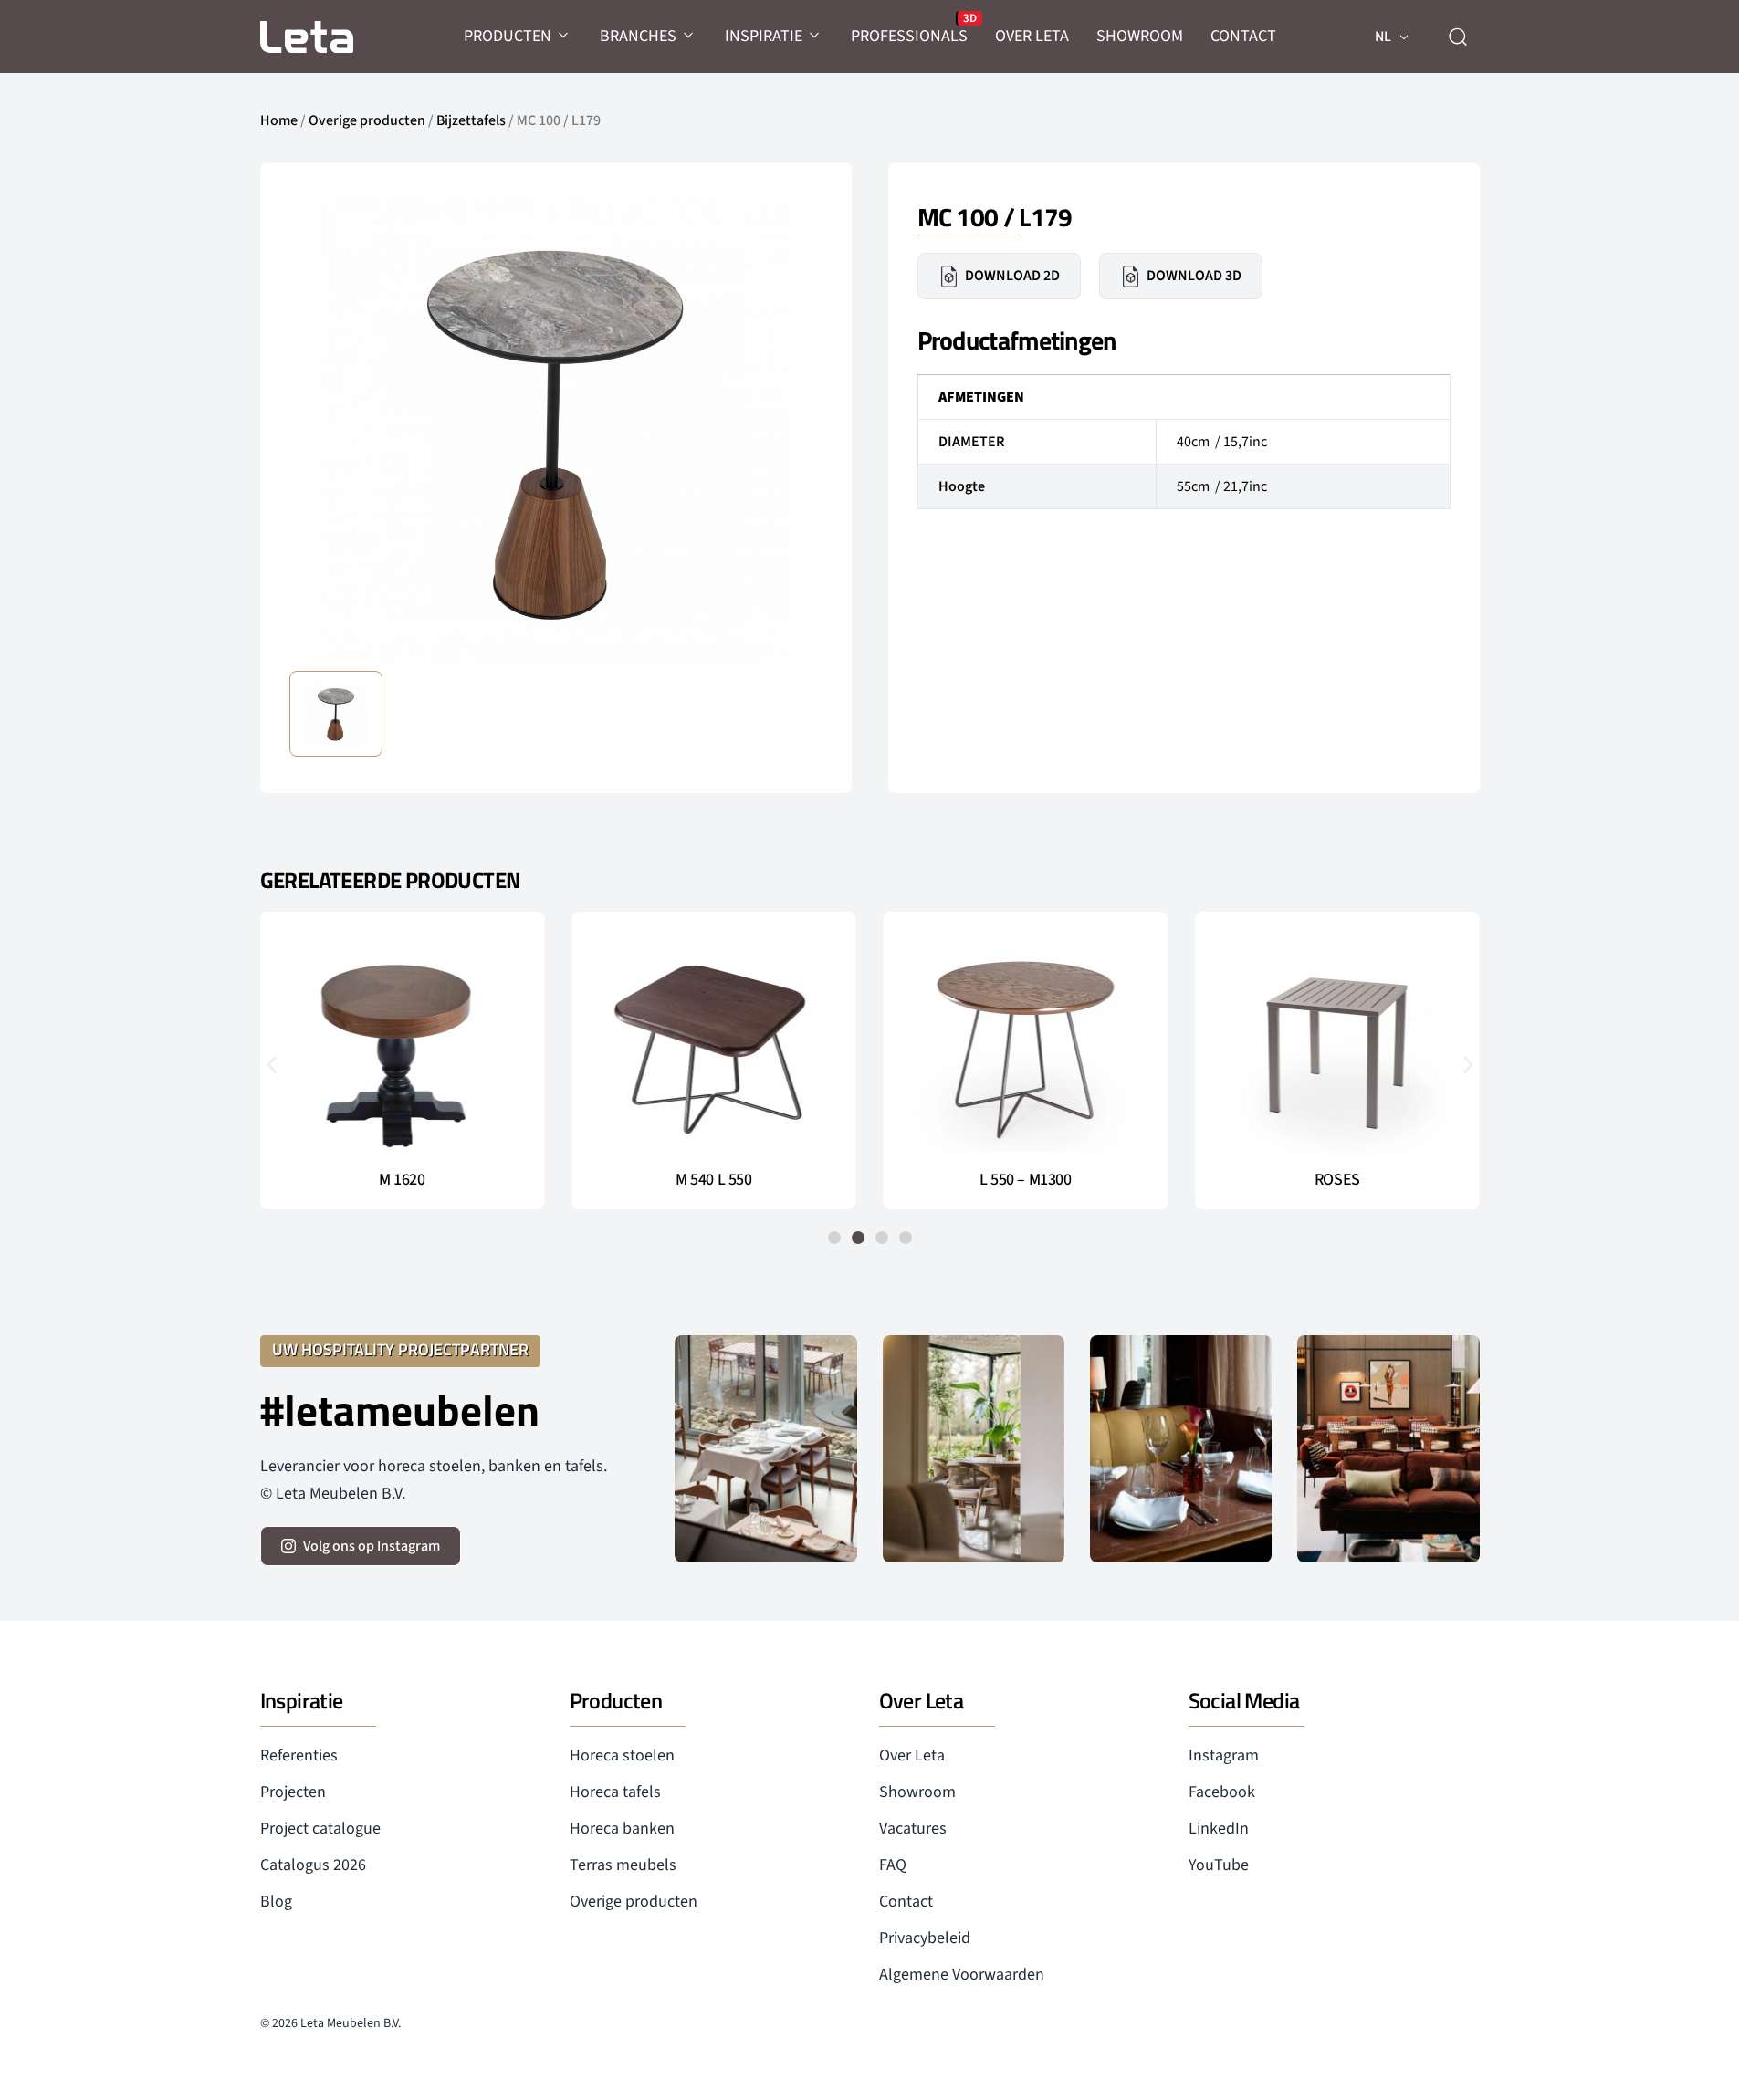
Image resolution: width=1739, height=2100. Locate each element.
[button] (272, 1064)
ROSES (1337, 1180)
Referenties (299, 1755)
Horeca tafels (615, 1792)
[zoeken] (1458, 37)
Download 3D (1194, 276)
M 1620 (402, 1180)
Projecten (293, 1792)
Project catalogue (320, 1828)
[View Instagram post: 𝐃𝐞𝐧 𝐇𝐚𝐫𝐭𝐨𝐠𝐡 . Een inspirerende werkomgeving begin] (1388, 1449)
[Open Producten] (564, 36)
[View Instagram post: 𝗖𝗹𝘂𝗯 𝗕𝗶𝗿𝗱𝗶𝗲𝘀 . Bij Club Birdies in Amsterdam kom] (765, 1449)
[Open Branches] (689, 36)
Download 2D (1012, 276)
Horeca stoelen (622, 1755)
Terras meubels (623, 1865)
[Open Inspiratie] (815, 36)
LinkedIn (1219, 1828)
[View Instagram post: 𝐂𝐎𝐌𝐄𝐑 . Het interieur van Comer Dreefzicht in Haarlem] (974, 1449)
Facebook (1222, 1792)
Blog (276, 1901)
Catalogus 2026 (313, 1865)
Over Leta (912, 1755)
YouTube (1219, 1865)
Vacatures (913, 1828)
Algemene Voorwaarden (962, 1975)
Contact (906, 1901)
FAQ (893, 1865)
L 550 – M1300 (1025, 1180)
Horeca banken (622, 1828)
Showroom (917, 1792)
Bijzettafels (471, 120)
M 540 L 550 (713, 1180)
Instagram (1224, 1755)
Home (279, 120)
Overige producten (367, 120)
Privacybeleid (925, 1938)
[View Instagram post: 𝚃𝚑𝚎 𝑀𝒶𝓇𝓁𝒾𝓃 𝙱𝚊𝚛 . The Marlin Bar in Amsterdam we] (1181, 1449)
